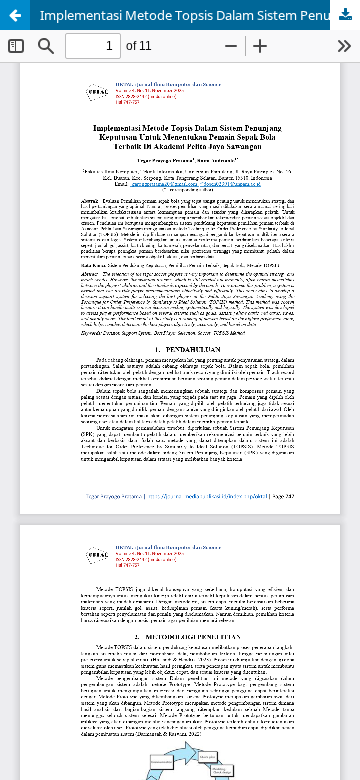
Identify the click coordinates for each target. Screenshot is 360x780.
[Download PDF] (345, 15)
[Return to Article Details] (15, 15)
